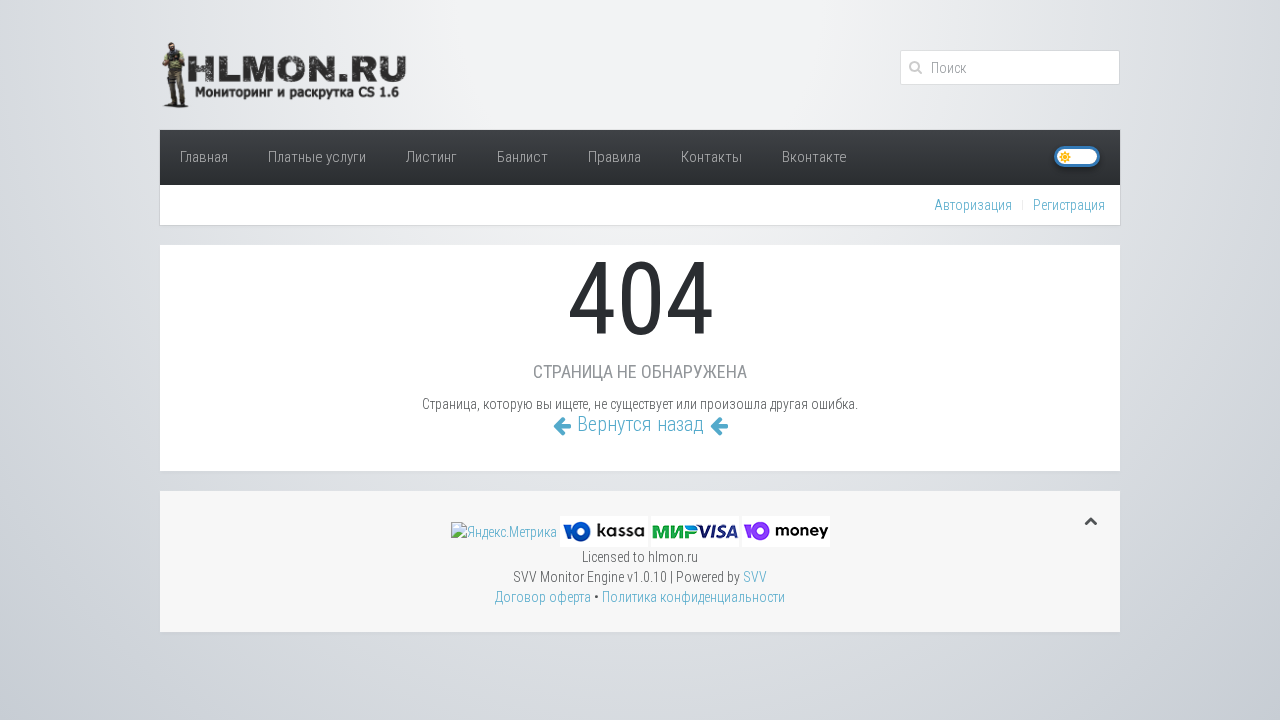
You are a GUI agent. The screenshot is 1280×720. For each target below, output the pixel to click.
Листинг (431, 157)
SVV (755, 577)
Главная (204, 157)
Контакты (711, 157)
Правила (614, 157)
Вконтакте (814, 157)
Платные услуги (317, 157)
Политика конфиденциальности (693, 597)
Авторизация (973, 205)
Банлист (522, 157)
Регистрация (1069, 205)
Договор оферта (543, 597)
